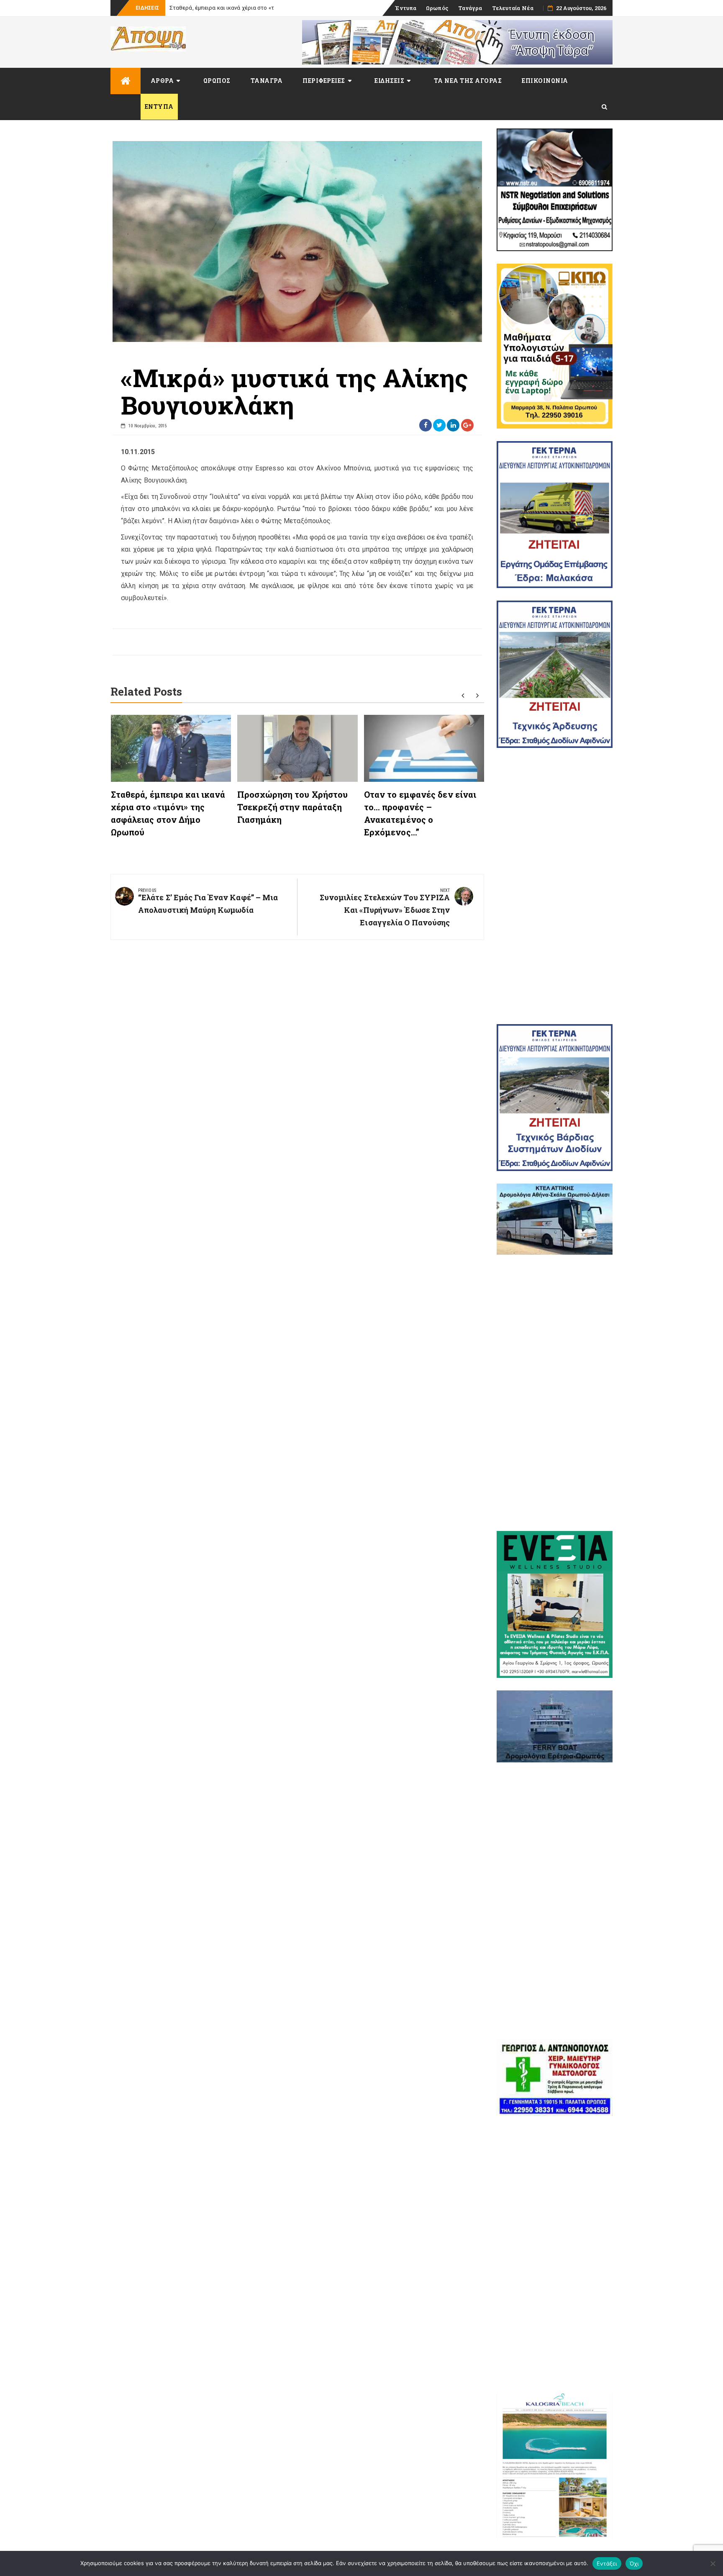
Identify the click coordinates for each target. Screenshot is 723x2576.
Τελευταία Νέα (513, 8)
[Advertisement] (555, 886)
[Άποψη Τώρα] (126, 81)
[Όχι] (713, 2563)
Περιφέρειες (324, 81)
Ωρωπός (437, 8)
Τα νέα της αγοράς (468, 81)
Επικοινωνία (545, 81)
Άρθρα (162, 81)
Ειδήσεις (389, 81)
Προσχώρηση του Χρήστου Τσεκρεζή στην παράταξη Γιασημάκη (292, 807)
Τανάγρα (470, 8)
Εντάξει (607, 2563)
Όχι (634, 2563)
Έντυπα (406, 8)
